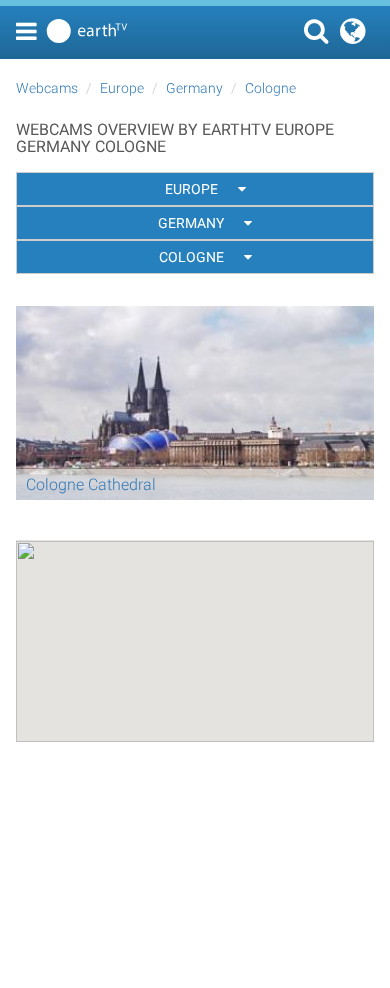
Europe (122, 88)
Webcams (47, 88)
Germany (194, 88)
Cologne (270, 88)
